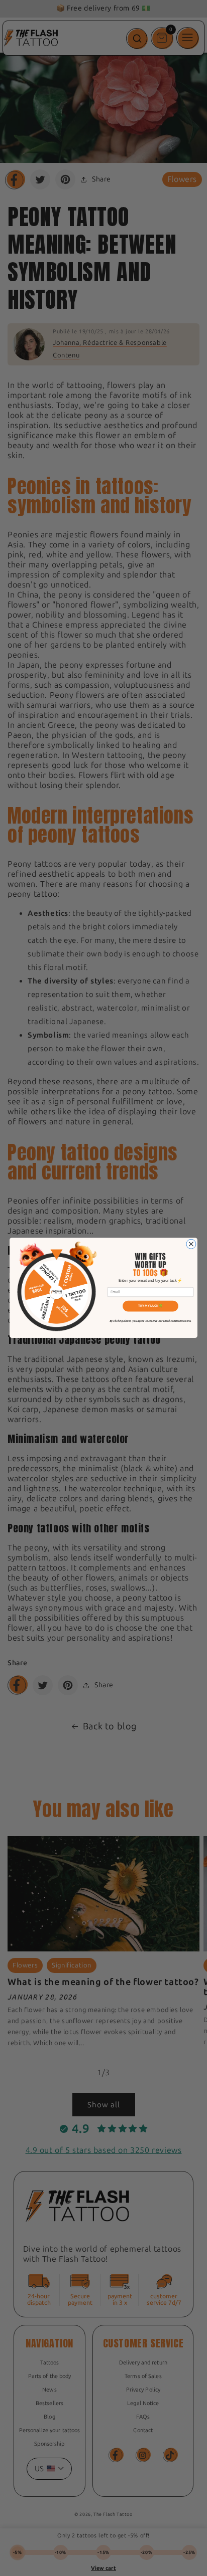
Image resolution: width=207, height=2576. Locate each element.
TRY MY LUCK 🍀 (150, 1306)
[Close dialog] (191, 1244)
